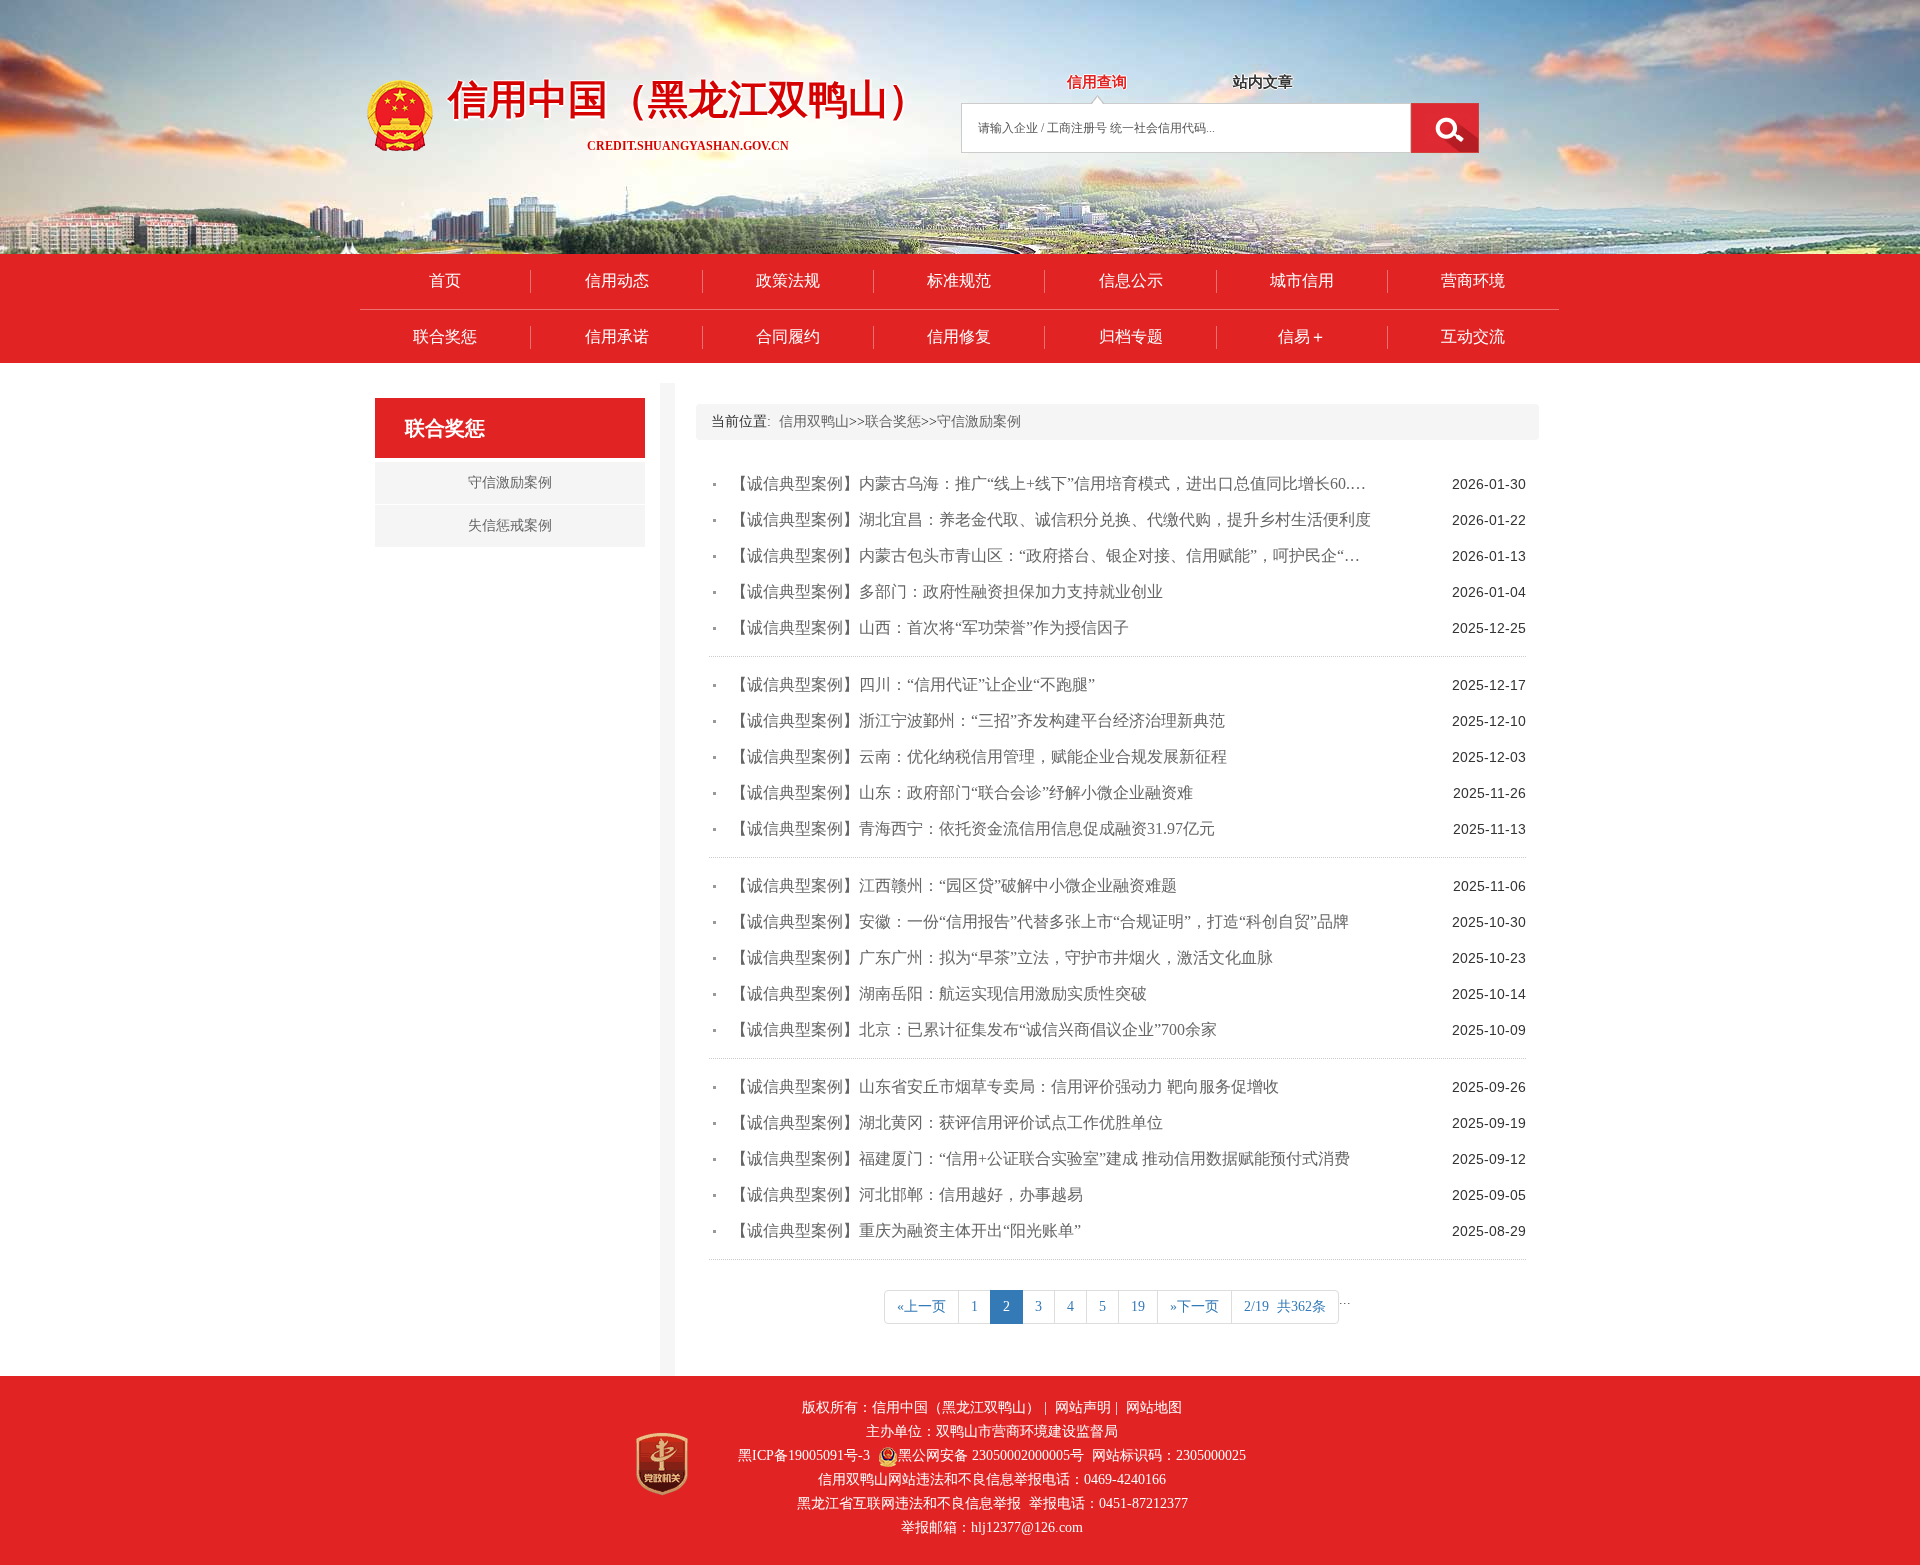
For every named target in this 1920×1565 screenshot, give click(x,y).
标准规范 (959, 280)
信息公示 (1131, 280)
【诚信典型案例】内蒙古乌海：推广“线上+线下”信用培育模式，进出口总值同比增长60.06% (1055, 483)
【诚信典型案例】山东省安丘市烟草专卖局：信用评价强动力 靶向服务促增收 (1005, 1086)
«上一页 (921, 1306)
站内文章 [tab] (1263, 82)
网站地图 (1154, 1407)
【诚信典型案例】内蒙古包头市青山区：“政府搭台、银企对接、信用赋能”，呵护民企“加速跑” (1065, 555)
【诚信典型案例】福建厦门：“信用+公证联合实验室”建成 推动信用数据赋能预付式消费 (1040, 1158)
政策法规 (788, 280)
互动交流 (1473, 336)
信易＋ (1302, 336)
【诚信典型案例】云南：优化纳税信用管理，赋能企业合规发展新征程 (979, 756)
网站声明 (1083, 1407)
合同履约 (788, 336)
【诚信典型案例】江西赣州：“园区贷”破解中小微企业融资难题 (954, 885)
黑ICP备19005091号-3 (804, 1455)
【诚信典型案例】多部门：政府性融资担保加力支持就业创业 (947, 591)
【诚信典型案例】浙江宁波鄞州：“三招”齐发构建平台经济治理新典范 (978, 720)
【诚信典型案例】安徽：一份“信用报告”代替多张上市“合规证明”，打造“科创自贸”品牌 (1040, 921)
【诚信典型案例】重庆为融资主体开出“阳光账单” (906, 1230)
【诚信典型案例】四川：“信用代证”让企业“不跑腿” (913, 684)
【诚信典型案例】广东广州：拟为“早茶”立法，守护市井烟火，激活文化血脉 (1002, 957)
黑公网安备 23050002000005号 (991, 1455)
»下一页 (1194, 1306)
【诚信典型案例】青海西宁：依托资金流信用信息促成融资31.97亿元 (973, 828)
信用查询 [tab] (1097, 82)
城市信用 (1302, 280)
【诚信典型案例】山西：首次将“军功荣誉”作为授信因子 (930, 627)
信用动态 (617, 280)
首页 (445, 280)
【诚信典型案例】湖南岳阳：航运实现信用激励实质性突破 (939, 993)
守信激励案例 (979, 421)
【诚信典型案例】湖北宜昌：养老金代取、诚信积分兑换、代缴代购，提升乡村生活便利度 (1051, 519)
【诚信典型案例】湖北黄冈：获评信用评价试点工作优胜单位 (947, 1122)
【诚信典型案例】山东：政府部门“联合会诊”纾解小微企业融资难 (962, 792)
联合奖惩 (445, 336)
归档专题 (1131, 336)
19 (1138, 1306)
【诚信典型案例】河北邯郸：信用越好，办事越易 (907, 1194)
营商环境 (1473, 280)
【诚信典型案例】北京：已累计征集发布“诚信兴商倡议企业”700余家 (974, 1029)
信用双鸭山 (814, 421)
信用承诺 (617, 336)
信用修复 (959, 336)
